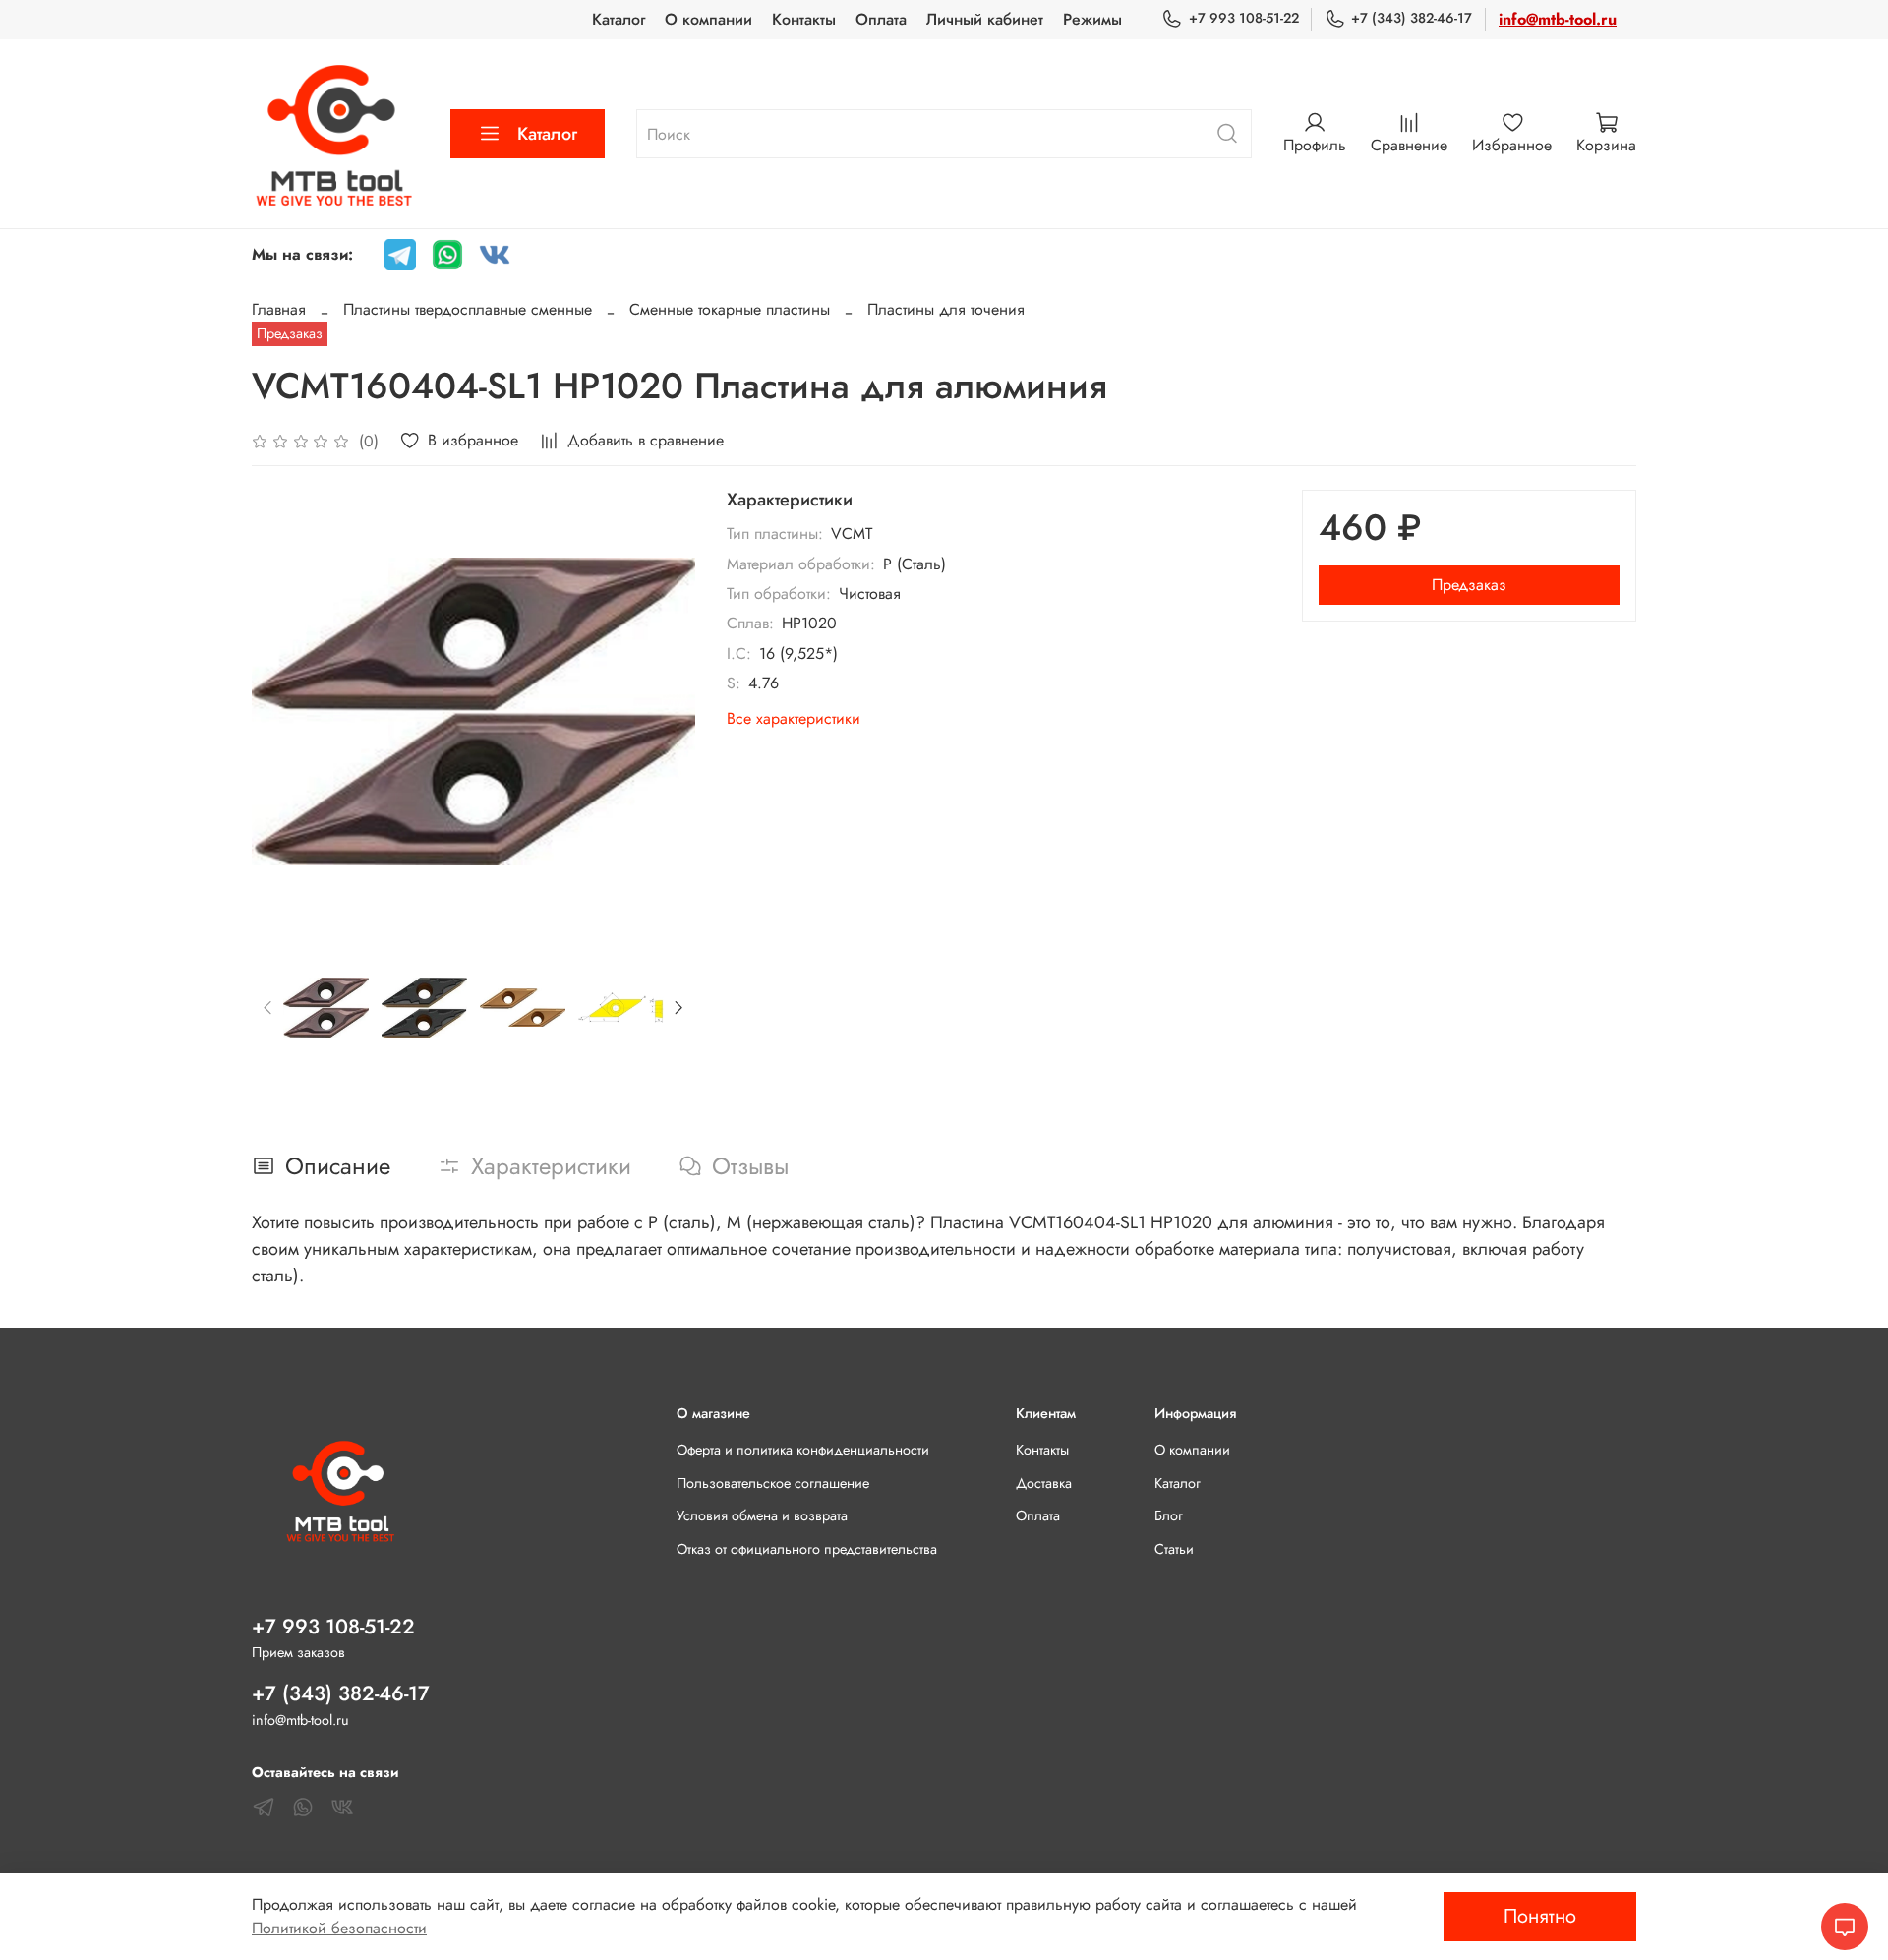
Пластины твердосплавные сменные (468, 309)
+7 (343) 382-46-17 (1412, 18)
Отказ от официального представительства (807, 1549)
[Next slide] (664, 711)
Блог (1169, 1515)
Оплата (881, 19)
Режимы (1092, 19)
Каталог (619, 19)
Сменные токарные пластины (730, 309)
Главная (279, 309)
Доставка (1044, 1483)
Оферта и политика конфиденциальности (803, 1450)
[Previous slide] (283, 711)
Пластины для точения (946, 309)
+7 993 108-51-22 (1243, 18)
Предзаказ (1469, 585)
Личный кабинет (985, 19)
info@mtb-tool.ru (1558, 19)
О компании (708, 19)
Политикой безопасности (339, 1928)
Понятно (1540, 1916)
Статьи (1174, 1549)
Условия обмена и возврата (762, 1515)
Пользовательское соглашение (773, 1483)
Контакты (804, 19)
